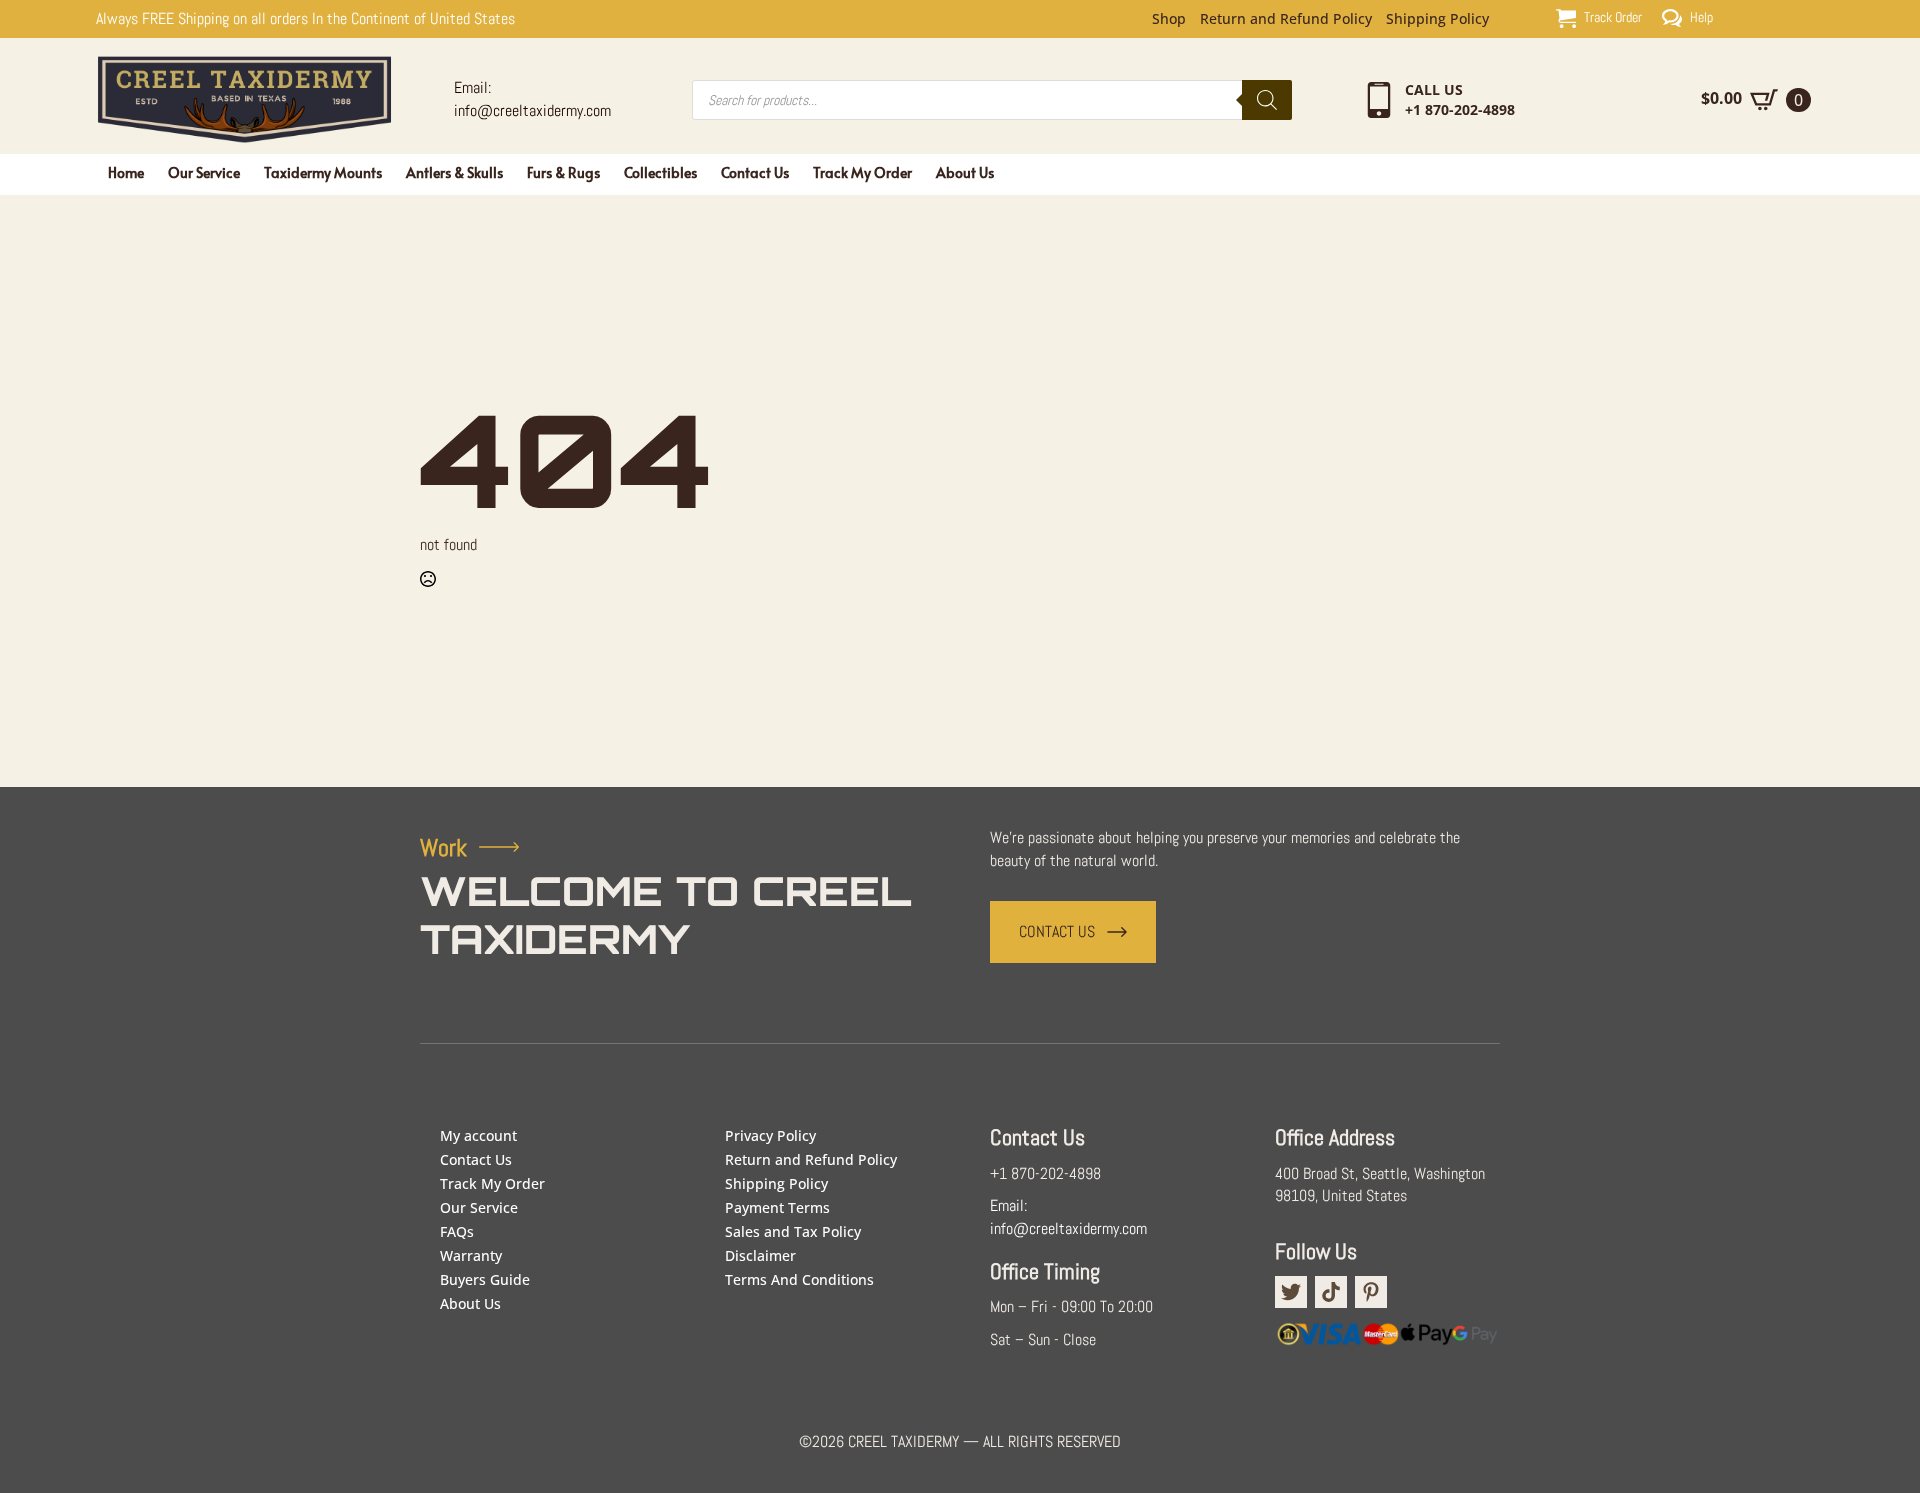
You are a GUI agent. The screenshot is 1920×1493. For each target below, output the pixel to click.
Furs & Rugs (563, 172)
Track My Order (862, 172)
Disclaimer (760, 1255)
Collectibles (660, 172)
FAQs (457, 1231)
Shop (1169, 19)
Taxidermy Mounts (323, 172)
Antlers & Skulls (454, 172)
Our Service (204, 172)
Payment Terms (777, 1207)
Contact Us (755, 172)
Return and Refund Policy (1286, 19)
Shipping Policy (1437, 19)
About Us (965, 172)
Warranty (471, 1255)
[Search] (1267, 100)
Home (126, 172)
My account (478, 1135)
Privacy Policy (770, 1135)
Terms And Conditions (799, 1279)
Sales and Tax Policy (793, 1231)
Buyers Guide (485, 1279)
